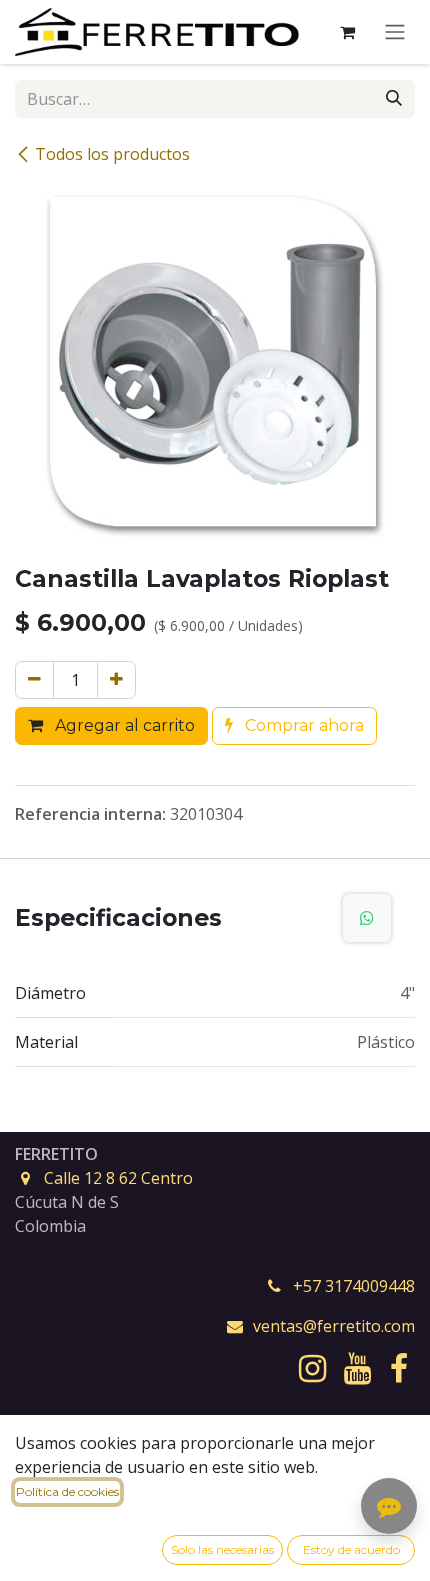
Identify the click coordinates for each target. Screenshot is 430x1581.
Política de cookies (67, 1491)
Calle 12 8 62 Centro (118, 1178)
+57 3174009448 (354, 1286)
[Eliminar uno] (34, 680)
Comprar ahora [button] (302, 725)
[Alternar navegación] (395, 32)
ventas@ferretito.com (334, 1326)
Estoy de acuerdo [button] (351, 1549)
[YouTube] (357, 1369)
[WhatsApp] (367, 918)
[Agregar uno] (116, 680)
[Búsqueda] (394, 99)
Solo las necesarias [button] (222, 1549)
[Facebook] (399, 1369)
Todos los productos (112, 154)
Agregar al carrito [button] (123, 725)
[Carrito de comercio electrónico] (347, 32)
